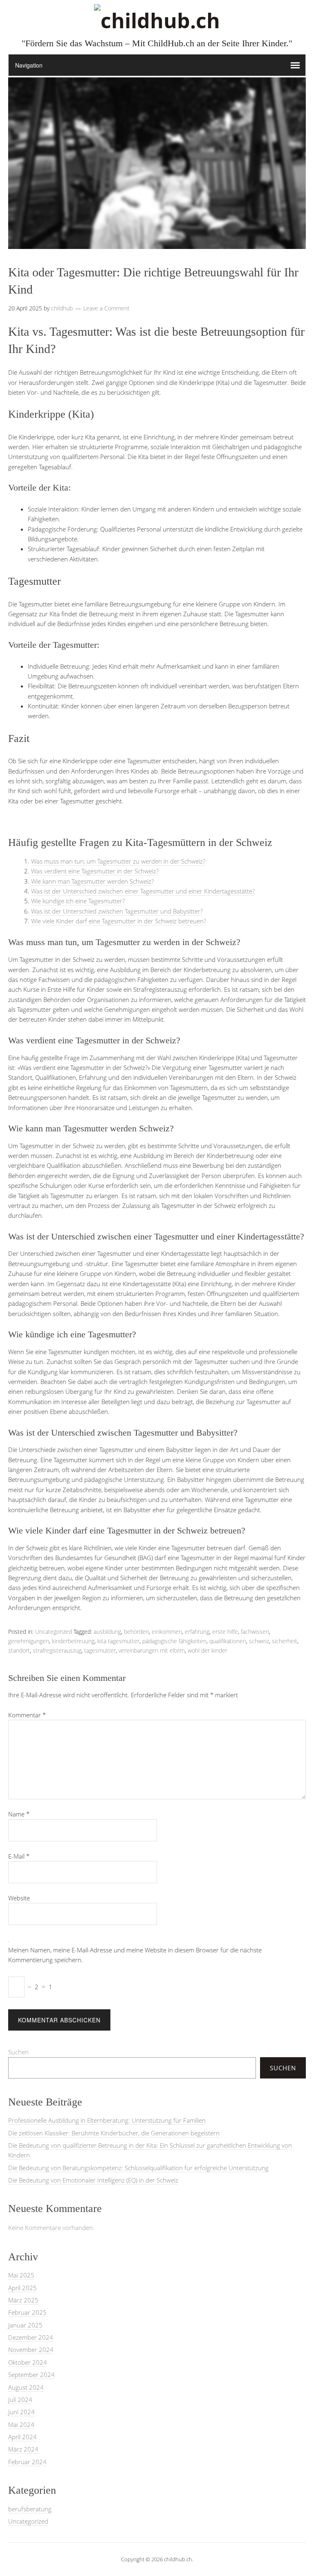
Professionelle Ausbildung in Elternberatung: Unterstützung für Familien (107, 2120)
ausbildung (107, 1632)
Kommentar (27, 1715)
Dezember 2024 (31, 2337)
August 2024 (26, 2387)
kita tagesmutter (118, 1641)
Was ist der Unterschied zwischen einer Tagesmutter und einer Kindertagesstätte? (143, 891)
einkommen (167, 1632)
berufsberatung (30, 2509)
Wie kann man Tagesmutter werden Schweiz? (92, 881)
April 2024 (22, 2437)
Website (19, 1898)
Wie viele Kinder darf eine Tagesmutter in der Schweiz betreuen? (119, 921)
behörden (136, 1632)
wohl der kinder (207, 1650)
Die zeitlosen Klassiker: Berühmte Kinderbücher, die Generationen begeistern (114, 2133)
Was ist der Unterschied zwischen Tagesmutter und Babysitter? (117, 911)
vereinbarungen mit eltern (152, 1650)
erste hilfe (225, 1632)
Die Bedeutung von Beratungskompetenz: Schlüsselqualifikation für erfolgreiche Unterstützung (138, 2168)
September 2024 (31, 2375)
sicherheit (285, 1641)
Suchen (18, 2052)
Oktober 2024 (28, 2362)
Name (19, 1814)
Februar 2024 (27, 2462)
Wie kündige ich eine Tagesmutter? (78, 901)
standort (19, 1650)
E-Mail (19, 1856)
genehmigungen (29, 1641)
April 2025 (22, 2288)
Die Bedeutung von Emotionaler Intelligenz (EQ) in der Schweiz (93, 2180)
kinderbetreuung (73, 1641)
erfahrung (197, 1632)
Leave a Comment (107, 308)
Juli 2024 (20, 2400)
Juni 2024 (21, 2412)
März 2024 (23, 2449)
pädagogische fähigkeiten (174, 1641)
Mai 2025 (21, 2275)
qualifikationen (228, 1641)
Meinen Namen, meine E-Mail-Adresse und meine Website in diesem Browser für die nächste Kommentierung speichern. (135, 1955)
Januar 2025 (25, 2325)
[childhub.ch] (157, 20)
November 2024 (31, 2350)
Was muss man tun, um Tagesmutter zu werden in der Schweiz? (118, 861)
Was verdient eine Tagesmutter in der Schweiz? (95, 871)
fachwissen (255, 1632)
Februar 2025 (27, 2312)
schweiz (259, 1641)
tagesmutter (100, 1650)
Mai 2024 (21, 2424)
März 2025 (23, 2300)
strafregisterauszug (57, 1650)
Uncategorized (54, 1632)
